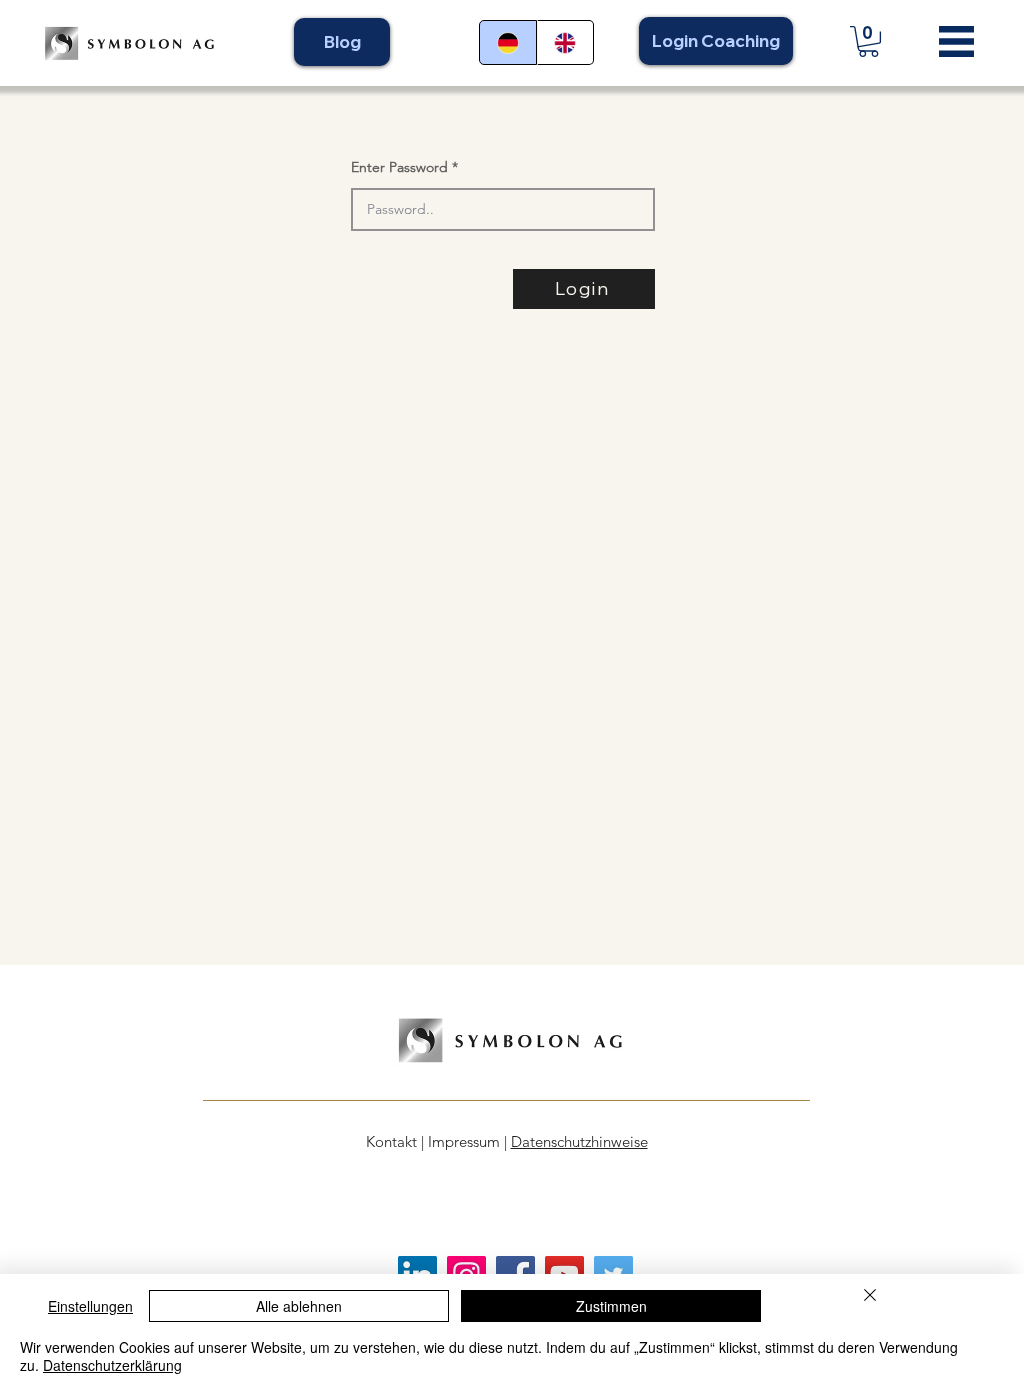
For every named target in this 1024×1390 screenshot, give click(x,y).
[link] (868, 41)
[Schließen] (870, 1298)
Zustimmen (611, 1306)
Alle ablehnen (299, 1306)
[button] (956, 41)
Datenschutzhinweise (579, 1141)
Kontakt (391, 1141)
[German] (508, 42)
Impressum (464, 1141)
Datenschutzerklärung (112, 1365)
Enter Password (399, 167)
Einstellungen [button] (90, 1306)
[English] (566, 42)
